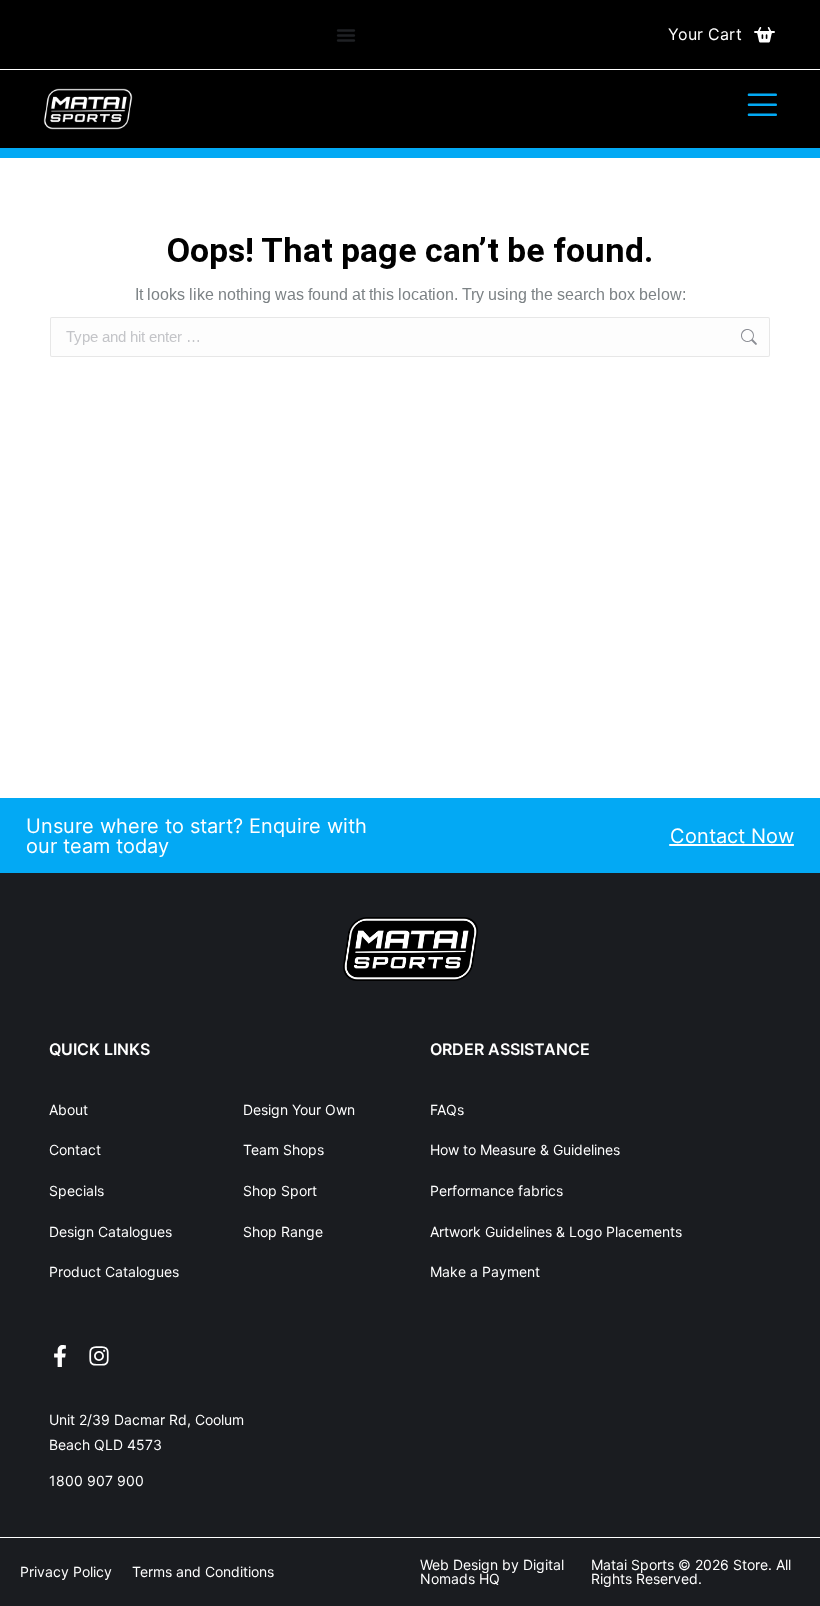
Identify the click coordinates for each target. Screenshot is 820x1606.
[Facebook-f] (60, 1356)
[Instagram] (99, 1356)
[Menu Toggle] (346, 35)
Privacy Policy (66, 1571)
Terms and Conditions (203, 1571)
